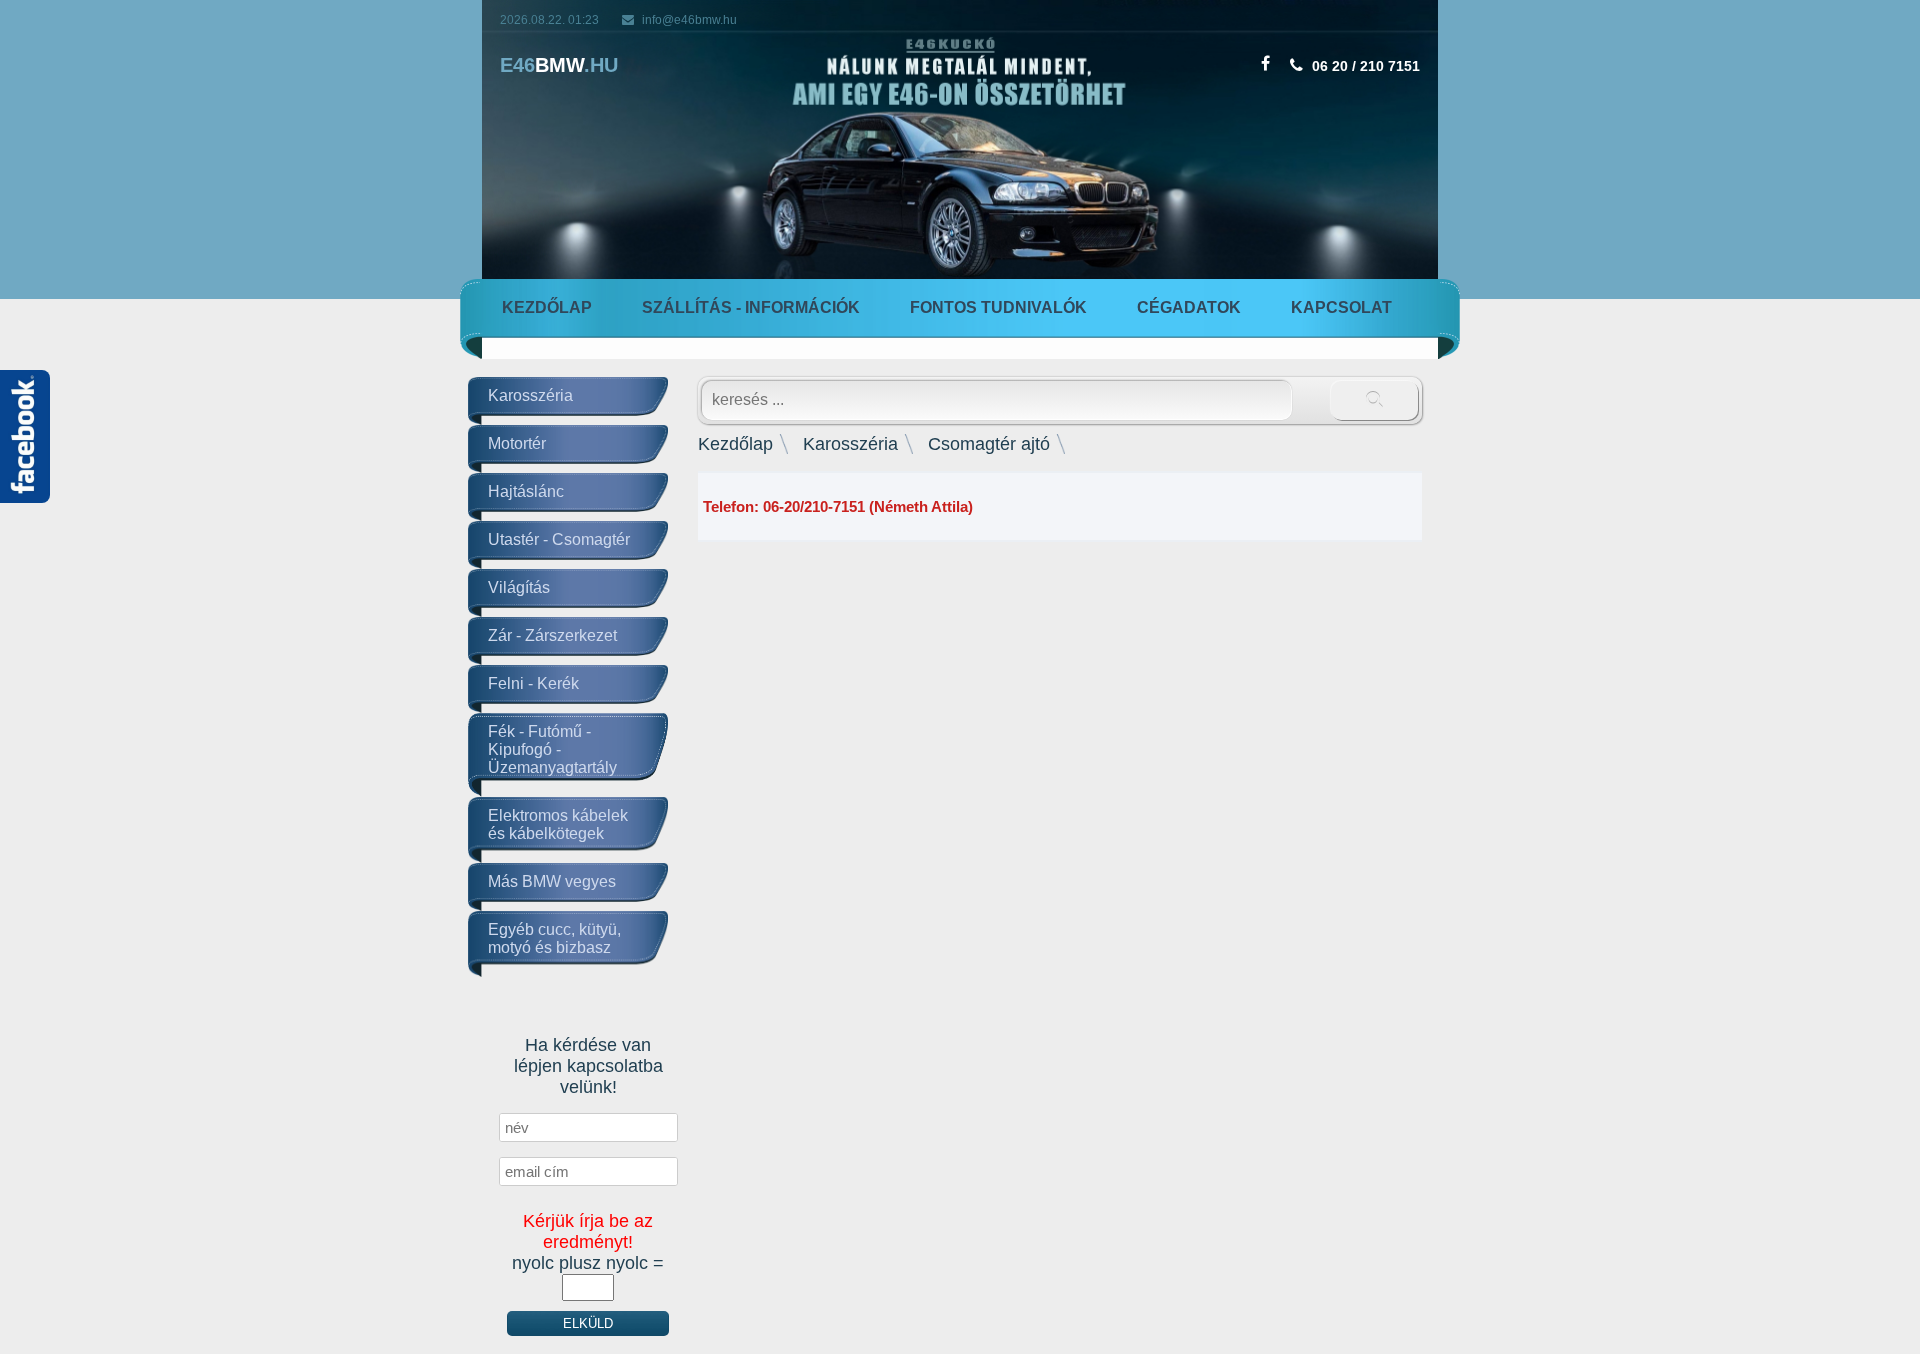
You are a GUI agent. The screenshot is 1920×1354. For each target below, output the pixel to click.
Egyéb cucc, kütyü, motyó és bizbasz (554, 938)
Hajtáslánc (526, 491)
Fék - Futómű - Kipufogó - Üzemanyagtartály (552, 749)
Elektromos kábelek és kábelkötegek (558, 824)
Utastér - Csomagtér (559, 539)
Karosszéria (530, 395)
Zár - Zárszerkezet (552, 635)
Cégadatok (1189, 307)
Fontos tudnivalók (998, 307)
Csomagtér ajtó (989, 444)
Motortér (517, 443)
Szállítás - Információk (751, 307)
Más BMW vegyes (552, 881)
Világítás (519, 587)
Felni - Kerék (533, 683)
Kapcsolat (1341, 307)
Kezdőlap (547, 307)
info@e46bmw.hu (689, 20)
